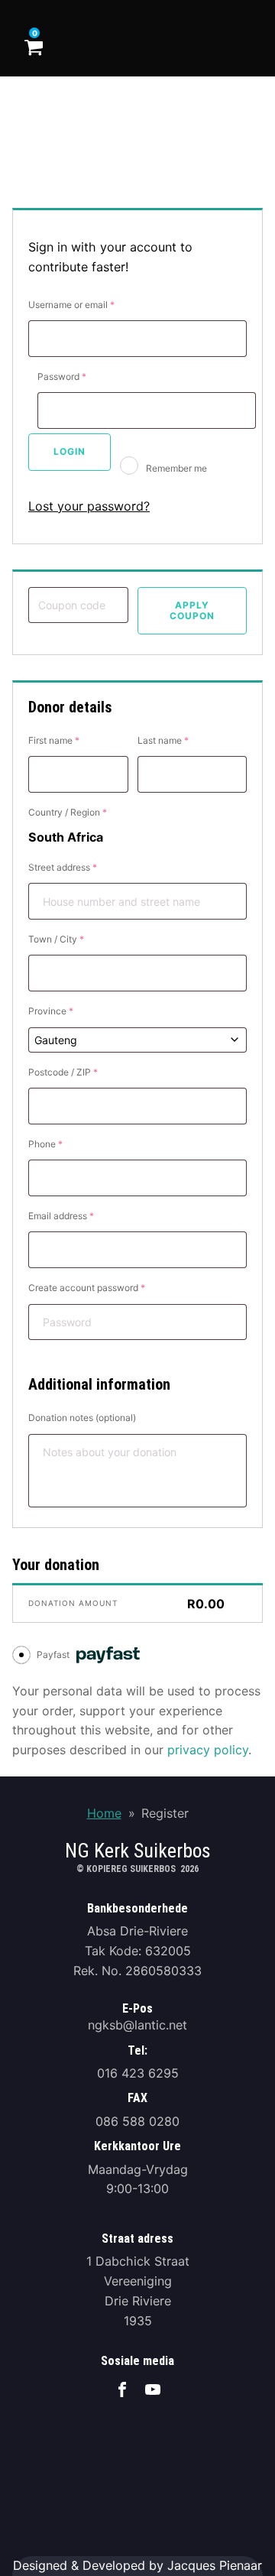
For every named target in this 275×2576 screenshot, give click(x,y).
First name (54, 740)
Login (70, 451)
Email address (61, 1216)
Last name (163, 740)
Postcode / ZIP (63, 1072)
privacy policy (208, 1750)
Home (104, 1813)
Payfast (54, 1655)
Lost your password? (89, 506)
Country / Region (68, 812)
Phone (45, 1144)
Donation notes (82, 1418)
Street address (63, 867)
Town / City (56, 939)
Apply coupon (192, 610)
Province (51, 1011)
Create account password (87, 1288)
